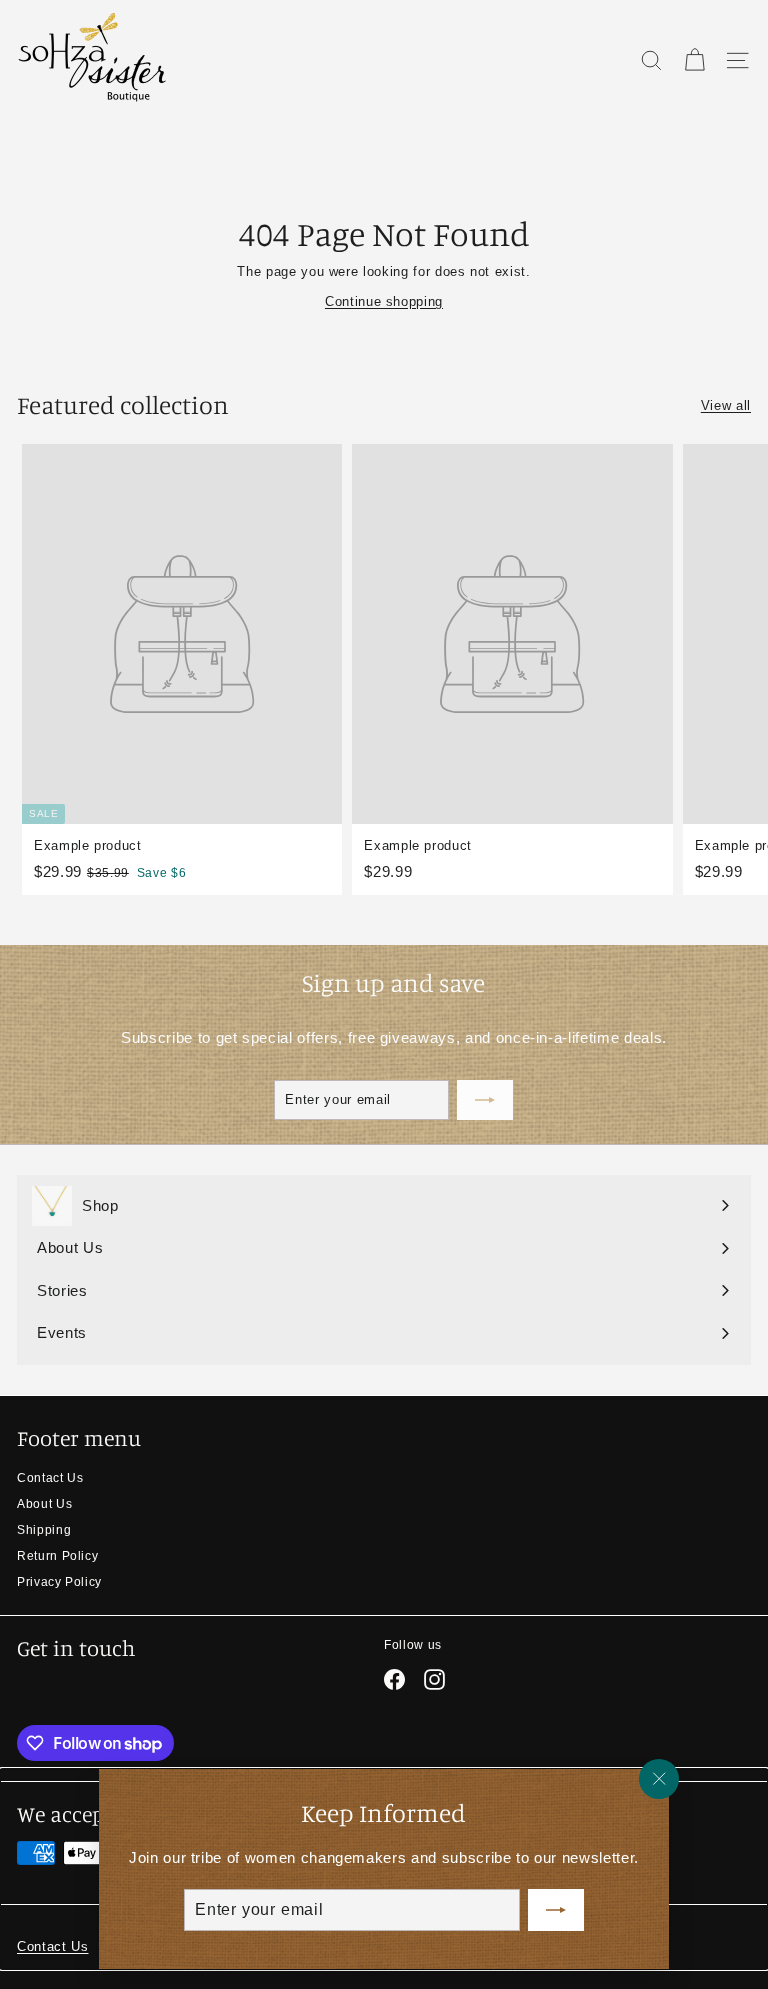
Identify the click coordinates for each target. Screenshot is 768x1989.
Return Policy (57, 1556)
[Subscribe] (556, 1910)
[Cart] (694, 60)
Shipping (44, 1530)
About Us (44, 1504)
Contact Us (50, 1478)
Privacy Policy (59, 1582)
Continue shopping (384, 301)
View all (726, 405)
